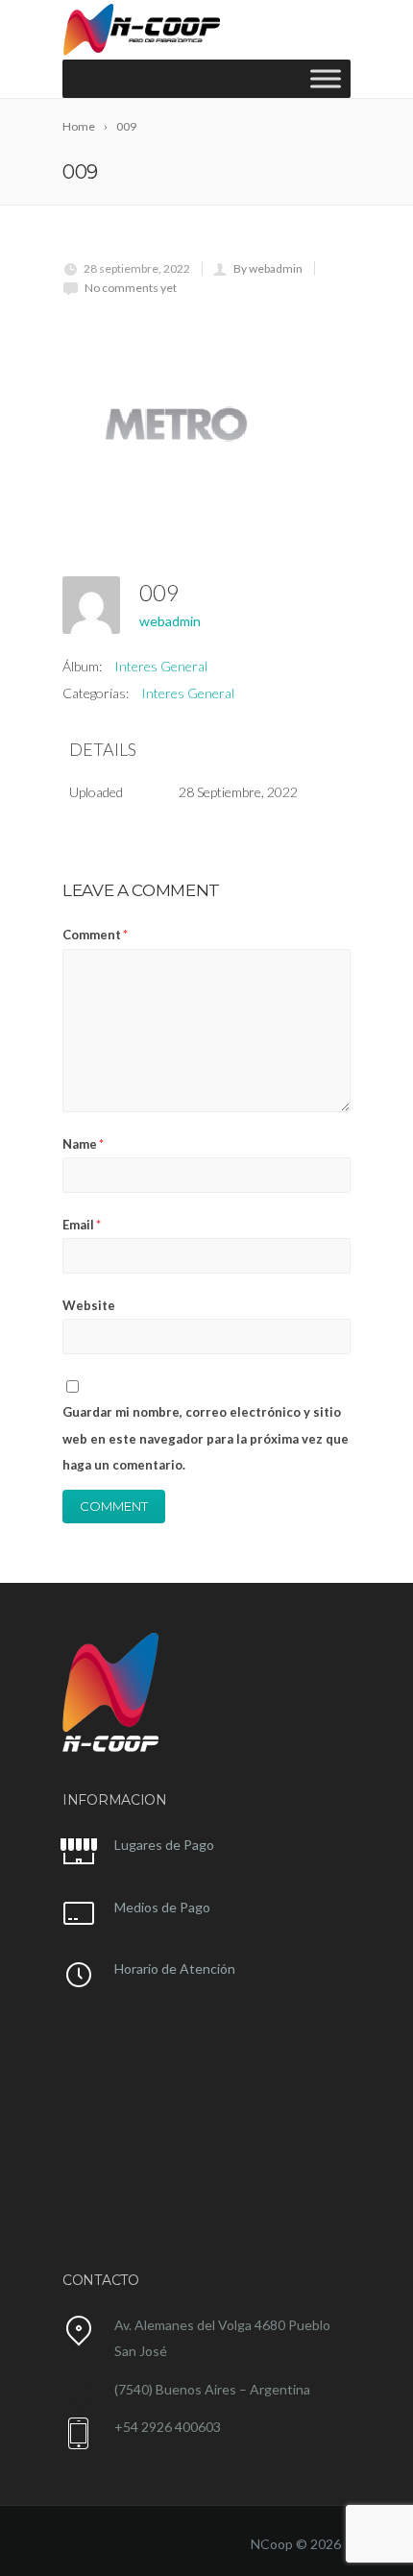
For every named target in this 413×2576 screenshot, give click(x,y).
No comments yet (131, 288)
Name (83, 1144)
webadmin (170, 621)
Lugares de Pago (164, 1845)
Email (82, 1225)
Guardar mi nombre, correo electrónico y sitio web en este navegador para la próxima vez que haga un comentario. (206, 1438)
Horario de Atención (175, 1968)
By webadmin (268, 268)
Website (89, 1305)
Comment (95, 935)
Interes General (161, 666)
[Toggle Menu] (326, 78)
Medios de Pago (162, 1907)
